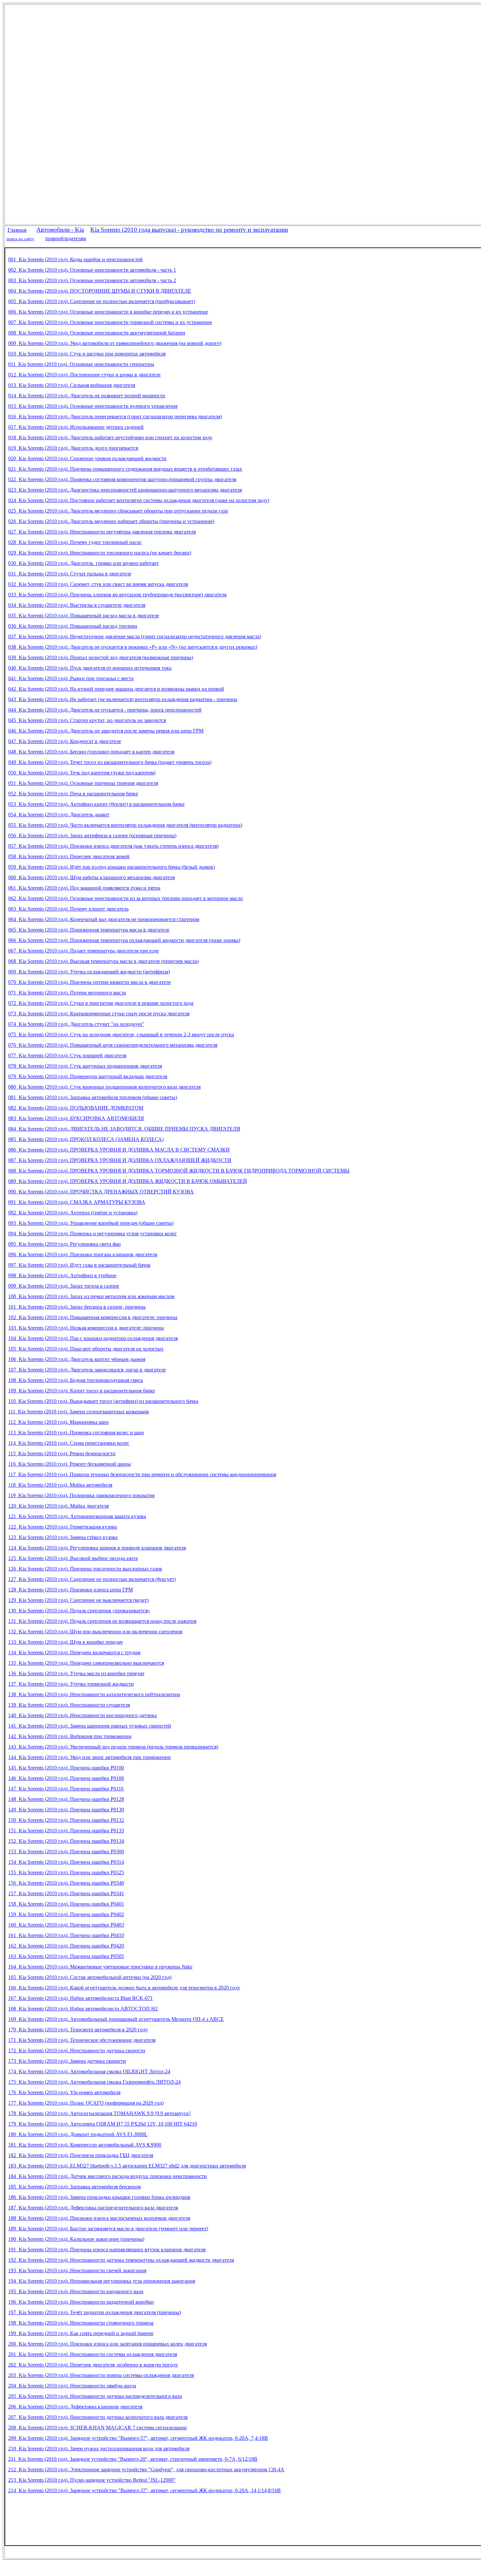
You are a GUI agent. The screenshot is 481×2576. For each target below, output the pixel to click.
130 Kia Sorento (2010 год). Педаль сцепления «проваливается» (79, 1611)
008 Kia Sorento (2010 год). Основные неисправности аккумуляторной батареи (97, 333)
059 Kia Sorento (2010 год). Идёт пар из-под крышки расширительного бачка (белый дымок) (112, 867)
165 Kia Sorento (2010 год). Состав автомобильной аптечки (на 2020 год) (90, 1977)
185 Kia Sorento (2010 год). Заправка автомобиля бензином (74, 2187)
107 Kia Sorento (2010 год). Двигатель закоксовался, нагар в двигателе (87, 1370)
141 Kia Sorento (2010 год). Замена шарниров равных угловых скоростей (90, 1726)
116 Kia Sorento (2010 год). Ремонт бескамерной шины (70, 1464)
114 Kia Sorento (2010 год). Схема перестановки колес (69, 1443)
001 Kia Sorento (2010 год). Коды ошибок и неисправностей (75, 259)
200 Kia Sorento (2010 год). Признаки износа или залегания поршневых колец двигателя (107, 2344)
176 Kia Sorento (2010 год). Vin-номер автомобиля (64, 2092)
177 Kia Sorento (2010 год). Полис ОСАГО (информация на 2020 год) (86, 2103)
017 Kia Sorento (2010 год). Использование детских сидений (76, 427)
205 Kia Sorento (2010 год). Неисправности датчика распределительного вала (95, 2396)
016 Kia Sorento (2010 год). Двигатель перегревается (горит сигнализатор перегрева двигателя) (115, 417)
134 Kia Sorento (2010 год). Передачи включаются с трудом (74, 1652)
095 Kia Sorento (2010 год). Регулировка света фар (64, 1244)
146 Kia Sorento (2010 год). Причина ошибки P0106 (66, 1778)
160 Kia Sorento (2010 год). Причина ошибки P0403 (66, 1925)
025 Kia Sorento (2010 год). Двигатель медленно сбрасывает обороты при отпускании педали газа (118, 511)
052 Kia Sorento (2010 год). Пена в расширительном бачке (73, 794)
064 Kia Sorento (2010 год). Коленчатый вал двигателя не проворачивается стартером (104, 919)
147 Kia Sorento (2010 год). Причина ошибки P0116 (66, 1789)
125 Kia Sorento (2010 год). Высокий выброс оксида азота (73, 1558)
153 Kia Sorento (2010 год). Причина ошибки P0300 (66, 1851)
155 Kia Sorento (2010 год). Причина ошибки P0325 (66, 1872)
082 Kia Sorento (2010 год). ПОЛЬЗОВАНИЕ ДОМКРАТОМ (76, 1108)
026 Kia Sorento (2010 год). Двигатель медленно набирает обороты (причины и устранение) (111, 521)
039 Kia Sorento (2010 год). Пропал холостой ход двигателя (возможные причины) (101, 657)
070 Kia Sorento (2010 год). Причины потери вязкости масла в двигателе (89, 982)
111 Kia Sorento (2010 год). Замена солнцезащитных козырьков (79, 1412)
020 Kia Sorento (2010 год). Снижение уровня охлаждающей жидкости (87, 458)
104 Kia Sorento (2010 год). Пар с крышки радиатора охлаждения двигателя (93, 1338)
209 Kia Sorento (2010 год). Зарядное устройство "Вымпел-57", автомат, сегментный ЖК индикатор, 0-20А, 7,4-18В (138, 2438)
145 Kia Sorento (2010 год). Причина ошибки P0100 (66, 1768)
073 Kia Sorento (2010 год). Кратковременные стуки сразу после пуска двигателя (99, 1014)
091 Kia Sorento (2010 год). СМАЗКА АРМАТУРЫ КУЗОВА (77, 1202)
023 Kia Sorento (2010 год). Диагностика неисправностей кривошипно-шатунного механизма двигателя (125, 490)
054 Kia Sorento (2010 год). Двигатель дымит (59, 815)
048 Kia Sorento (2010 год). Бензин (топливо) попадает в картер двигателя (91, 752)
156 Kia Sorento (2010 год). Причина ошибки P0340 (66, 1883)
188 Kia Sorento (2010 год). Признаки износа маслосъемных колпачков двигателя (99, 2218)
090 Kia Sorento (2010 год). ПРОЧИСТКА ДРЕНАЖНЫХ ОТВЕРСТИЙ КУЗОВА (101, 1192)
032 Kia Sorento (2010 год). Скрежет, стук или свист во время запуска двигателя (98, 584)
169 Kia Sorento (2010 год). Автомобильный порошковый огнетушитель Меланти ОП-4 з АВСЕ (116, 2019)
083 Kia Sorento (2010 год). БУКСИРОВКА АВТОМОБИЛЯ (76, 1118)
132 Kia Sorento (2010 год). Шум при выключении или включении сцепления (95, 1632)
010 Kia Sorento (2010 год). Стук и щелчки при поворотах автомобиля (87, 354)
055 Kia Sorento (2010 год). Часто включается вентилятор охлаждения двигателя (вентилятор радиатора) (125, 825)
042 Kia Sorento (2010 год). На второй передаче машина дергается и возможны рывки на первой (116, 689)
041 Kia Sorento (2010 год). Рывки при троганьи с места (71, 678)
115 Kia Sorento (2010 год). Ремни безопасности (62, 1453)
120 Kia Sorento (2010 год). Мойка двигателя (58, 1506)
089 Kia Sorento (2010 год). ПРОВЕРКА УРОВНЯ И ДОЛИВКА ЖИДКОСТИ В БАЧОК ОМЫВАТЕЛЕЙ (128, 1181)
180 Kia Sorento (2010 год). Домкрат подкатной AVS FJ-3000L (78, 2134)
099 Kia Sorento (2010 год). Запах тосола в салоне (64, 1286)
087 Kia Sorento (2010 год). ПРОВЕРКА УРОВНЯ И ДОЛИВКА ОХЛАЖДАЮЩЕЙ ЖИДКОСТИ (120, 1160)
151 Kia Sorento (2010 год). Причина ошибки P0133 (66, 1831)
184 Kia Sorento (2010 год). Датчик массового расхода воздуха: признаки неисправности (107, 2176)
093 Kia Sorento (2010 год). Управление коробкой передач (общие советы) (91, 1223)
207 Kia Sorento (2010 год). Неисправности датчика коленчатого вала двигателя (98, 2417)
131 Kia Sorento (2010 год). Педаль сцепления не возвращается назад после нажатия (102, 1621)
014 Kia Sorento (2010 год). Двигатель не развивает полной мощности (87, 396)
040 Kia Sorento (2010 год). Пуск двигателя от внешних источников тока (90, 668)
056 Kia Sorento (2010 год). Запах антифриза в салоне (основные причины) (92, 835)
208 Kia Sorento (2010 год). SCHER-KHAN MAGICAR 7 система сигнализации (98, 2428)
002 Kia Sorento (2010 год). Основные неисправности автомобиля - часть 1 (92, 270)
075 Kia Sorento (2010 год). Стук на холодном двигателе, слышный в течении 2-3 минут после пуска (121, 1034)
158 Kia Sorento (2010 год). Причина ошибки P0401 (66, 1904)
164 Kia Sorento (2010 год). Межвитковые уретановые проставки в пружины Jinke (100, 1967)
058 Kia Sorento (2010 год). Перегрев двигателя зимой (69, 856)
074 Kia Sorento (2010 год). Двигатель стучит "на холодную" (76, 1024)
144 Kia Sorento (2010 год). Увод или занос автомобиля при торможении (89, 1757)
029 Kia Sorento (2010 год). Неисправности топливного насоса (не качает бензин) (100, 553)
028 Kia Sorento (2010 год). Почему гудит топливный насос (75, 542)
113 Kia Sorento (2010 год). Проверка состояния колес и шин (76, 1433)
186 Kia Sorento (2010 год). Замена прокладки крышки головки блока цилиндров (99, 2197)
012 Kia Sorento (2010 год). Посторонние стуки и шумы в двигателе (84, 375)
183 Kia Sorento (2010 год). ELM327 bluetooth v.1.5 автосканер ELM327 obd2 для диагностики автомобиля (127, 2166)
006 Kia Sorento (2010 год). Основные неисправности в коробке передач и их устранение (108, 312)
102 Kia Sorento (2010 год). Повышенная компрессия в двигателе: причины (93, 1317)
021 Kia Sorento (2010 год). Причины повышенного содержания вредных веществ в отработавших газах (125, 469)
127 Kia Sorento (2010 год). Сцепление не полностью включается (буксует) (92, 1579)
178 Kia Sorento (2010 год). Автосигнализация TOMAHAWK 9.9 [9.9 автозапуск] (99, 2113)
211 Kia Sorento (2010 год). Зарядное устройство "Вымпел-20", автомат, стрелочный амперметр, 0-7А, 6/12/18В (133, 2459)
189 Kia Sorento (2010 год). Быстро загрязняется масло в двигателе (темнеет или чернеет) (108, 2229)
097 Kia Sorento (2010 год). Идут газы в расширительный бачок (79, 1265)
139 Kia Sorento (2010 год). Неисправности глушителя (69, 1705)
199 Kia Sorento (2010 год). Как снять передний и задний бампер (81, 2333)
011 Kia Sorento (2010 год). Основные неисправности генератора (81, 364)
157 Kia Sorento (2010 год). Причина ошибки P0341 (66, 1893)
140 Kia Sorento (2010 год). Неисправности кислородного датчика (82, 1715)
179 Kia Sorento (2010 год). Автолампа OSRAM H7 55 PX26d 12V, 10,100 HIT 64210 (103, 2124)
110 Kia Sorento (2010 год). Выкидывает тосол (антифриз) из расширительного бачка (103, 1401)
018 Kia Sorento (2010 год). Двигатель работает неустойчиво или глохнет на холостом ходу (110, 437)
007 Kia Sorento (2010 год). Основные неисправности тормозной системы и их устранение (110, 322)
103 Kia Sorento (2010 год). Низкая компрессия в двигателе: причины (86, 1328)
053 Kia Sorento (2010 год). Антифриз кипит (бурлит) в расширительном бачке (96, 804)
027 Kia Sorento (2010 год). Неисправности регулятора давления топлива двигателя (102, 532)
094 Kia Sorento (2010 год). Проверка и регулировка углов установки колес (92, 1234)
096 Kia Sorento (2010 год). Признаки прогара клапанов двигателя (83, 1254)
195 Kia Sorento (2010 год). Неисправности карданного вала (76, 2291)
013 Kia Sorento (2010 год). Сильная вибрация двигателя (72, 385)
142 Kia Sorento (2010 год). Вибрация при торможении (70, 1736)
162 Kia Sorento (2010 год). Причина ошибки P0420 (66, 1946)
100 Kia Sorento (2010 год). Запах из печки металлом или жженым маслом (91, 1296)
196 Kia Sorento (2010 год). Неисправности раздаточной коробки (81, 2302)
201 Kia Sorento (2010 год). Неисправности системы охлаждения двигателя (93, 2354)
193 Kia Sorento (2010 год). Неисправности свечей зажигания (77, 2270)
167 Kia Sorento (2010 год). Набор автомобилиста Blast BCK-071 (80, 1998)
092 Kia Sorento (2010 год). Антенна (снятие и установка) (73, 1213)
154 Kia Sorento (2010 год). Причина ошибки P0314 (66, 1862)
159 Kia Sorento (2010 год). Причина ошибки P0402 (66, 1914)
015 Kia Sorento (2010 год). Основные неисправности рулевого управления (93, 406)
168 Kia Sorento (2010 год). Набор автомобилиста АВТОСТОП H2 (83, 2009)
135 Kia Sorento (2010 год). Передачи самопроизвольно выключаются (86, 1663)
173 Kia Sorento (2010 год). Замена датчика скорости (67, 2061)
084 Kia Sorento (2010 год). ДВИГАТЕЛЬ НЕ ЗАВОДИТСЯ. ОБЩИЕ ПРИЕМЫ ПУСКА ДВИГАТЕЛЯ (124, 1129)
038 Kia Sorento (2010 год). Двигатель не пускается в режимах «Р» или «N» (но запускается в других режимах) (133, 647)
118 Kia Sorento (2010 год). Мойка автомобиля (60, 1485)
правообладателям (66, 238)
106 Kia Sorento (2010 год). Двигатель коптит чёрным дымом (77, 1359)
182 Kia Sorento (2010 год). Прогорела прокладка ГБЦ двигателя (81, 2155)
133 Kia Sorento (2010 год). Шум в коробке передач (65, 1642)
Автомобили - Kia (60, 230)
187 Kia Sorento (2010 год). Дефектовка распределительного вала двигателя (93, 2208)
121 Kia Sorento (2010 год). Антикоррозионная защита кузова (77, 1516)
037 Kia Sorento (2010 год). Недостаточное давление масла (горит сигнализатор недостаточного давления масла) (135, 636)
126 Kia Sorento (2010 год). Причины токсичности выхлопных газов (85, 1569)
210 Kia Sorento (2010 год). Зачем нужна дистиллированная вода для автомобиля (99, 2449)
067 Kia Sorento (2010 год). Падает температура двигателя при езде (83, 951)
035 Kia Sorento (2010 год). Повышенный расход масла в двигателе (84, 616)
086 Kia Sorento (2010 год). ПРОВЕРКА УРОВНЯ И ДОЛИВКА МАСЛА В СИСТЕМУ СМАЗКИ (119, 1150)
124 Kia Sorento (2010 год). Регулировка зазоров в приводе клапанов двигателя (97, 1548)
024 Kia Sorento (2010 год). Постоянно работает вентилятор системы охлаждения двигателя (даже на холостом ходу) (139, 500)
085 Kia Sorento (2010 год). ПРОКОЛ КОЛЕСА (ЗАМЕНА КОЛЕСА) (86, 1139)
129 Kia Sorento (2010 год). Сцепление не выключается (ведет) (78, 1600)
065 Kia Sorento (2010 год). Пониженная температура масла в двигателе (89, 930)
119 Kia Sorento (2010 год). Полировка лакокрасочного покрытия (81, 1495)
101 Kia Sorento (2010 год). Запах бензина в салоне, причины (77, 1307)
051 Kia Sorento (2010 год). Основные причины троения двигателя (83, 783)
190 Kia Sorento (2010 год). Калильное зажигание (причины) (76, 2239)
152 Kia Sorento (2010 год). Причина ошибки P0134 (66, 1841)
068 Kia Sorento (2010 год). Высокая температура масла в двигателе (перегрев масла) (103, 961)
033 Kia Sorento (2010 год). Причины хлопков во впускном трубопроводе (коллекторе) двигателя (117, 595)
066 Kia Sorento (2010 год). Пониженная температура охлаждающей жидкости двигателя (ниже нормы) (124, 940)
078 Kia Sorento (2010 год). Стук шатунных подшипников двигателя (85, 1066)
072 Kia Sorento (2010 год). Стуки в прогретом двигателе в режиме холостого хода (101, 1003)
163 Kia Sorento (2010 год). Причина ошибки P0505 (66, 1956)
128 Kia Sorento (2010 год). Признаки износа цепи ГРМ (71, 1590)
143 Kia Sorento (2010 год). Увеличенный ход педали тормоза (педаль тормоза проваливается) (113, 1747)
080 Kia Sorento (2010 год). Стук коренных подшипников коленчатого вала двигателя (104, 1087)
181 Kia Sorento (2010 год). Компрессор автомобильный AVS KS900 (85, 2145)
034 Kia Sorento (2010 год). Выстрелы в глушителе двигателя (77, 605)
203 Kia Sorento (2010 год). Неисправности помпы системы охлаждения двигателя (101, 2375)
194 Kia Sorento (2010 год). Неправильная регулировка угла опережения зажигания (102, 2281)
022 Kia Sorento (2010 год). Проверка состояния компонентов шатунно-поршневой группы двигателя (122, 479)
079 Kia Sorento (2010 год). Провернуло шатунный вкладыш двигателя (88, 1076)
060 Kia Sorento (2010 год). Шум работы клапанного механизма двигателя (91, 877)
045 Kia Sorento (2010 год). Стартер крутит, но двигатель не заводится (87, 720)
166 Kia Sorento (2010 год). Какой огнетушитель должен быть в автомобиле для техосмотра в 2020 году (124, 1988)
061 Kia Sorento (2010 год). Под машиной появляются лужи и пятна (84, 888)
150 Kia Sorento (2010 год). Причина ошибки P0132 (66, 1820)
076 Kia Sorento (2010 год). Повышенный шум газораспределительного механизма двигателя (113, 1045)
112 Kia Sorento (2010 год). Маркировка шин (58, 1422)
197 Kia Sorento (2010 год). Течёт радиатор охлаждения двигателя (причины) (95, 2312)
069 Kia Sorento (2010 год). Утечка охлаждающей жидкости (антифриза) (89, 972)
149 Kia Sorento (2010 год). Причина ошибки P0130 (66, 1810)
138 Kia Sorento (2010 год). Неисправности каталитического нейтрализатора (94, 1694)
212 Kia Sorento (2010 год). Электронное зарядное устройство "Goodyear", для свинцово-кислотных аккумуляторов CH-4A (146, 2469)
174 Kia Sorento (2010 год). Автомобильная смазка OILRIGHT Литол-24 (89, 2071)
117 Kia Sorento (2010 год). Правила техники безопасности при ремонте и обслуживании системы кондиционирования (142, 1474)
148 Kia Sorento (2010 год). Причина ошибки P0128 (66, 1799)
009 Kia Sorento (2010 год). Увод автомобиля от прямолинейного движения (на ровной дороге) (115, 343)
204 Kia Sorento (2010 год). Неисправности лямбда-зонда (72, 2386)
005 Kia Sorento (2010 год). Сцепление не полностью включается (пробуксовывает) (102, 301)
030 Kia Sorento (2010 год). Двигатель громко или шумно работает (83, 563)
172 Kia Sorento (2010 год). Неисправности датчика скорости (77, 2050)
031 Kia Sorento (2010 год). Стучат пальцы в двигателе (70, 574)
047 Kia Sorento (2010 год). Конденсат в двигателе (65, 741)
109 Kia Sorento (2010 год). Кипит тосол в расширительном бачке (82, 1391)
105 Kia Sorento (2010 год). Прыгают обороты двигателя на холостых (86, 1349)
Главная (17, 230)
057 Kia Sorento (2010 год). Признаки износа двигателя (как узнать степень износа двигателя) (113, 846)
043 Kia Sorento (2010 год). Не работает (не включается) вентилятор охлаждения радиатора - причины (123, 699)
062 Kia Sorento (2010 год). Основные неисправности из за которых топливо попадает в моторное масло (125, 898)
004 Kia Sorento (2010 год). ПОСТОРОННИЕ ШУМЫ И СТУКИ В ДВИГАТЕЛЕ (100, 291)
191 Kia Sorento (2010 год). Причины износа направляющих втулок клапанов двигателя (107, 2249)
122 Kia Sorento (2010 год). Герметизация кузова (62, 1527)
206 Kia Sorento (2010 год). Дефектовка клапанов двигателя (75, 2407)
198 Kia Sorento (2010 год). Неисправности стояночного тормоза (81, 2323)
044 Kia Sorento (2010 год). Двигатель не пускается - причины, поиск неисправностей (105, 710)
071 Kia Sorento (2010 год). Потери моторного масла (67, 993)
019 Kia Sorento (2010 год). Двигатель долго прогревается (73, 448)
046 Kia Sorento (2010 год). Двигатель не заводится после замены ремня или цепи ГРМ (106, 731)
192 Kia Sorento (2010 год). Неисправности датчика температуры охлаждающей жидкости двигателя (121, 2260)
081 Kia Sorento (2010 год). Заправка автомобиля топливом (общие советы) (93, 1097)
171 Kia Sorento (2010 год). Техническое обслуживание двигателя (82, 2040)
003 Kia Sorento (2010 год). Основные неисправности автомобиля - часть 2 (92, 280)
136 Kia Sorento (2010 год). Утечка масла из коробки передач (76, 1673)
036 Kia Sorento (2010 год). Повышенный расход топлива (73, 626)
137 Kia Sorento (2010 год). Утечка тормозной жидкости (71, 1684)
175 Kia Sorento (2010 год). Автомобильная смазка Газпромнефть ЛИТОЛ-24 (94, 2082)
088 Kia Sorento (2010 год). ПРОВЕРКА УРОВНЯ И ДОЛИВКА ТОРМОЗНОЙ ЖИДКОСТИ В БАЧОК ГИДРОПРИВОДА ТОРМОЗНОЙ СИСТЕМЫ (179, 1171)
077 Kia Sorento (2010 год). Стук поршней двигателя (67, 1055)
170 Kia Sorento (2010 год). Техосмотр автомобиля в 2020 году (78, 2030)
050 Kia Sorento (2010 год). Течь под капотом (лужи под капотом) (82, 773)
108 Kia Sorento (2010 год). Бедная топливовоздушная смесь (76, 1380)
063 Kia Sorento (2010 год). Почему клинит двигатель (68, 909)
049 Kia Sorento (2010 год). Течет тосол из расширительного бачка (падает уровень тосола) (110, 762)
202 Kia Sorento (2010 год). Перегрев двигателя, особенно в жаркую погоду (93, 2365)
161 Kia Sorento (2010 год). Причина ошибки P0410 (66, 1935)
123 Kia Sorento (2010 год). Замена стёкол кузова (63, 1537)
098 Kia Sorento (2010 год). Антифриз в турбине (62, 1275)
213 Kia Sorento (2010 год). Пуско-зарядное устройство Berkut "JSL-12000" (92, 2480)
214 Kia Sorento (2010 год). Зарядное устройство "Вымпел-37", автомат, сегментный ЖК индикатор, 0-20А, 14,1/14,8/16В (144, 2490)
